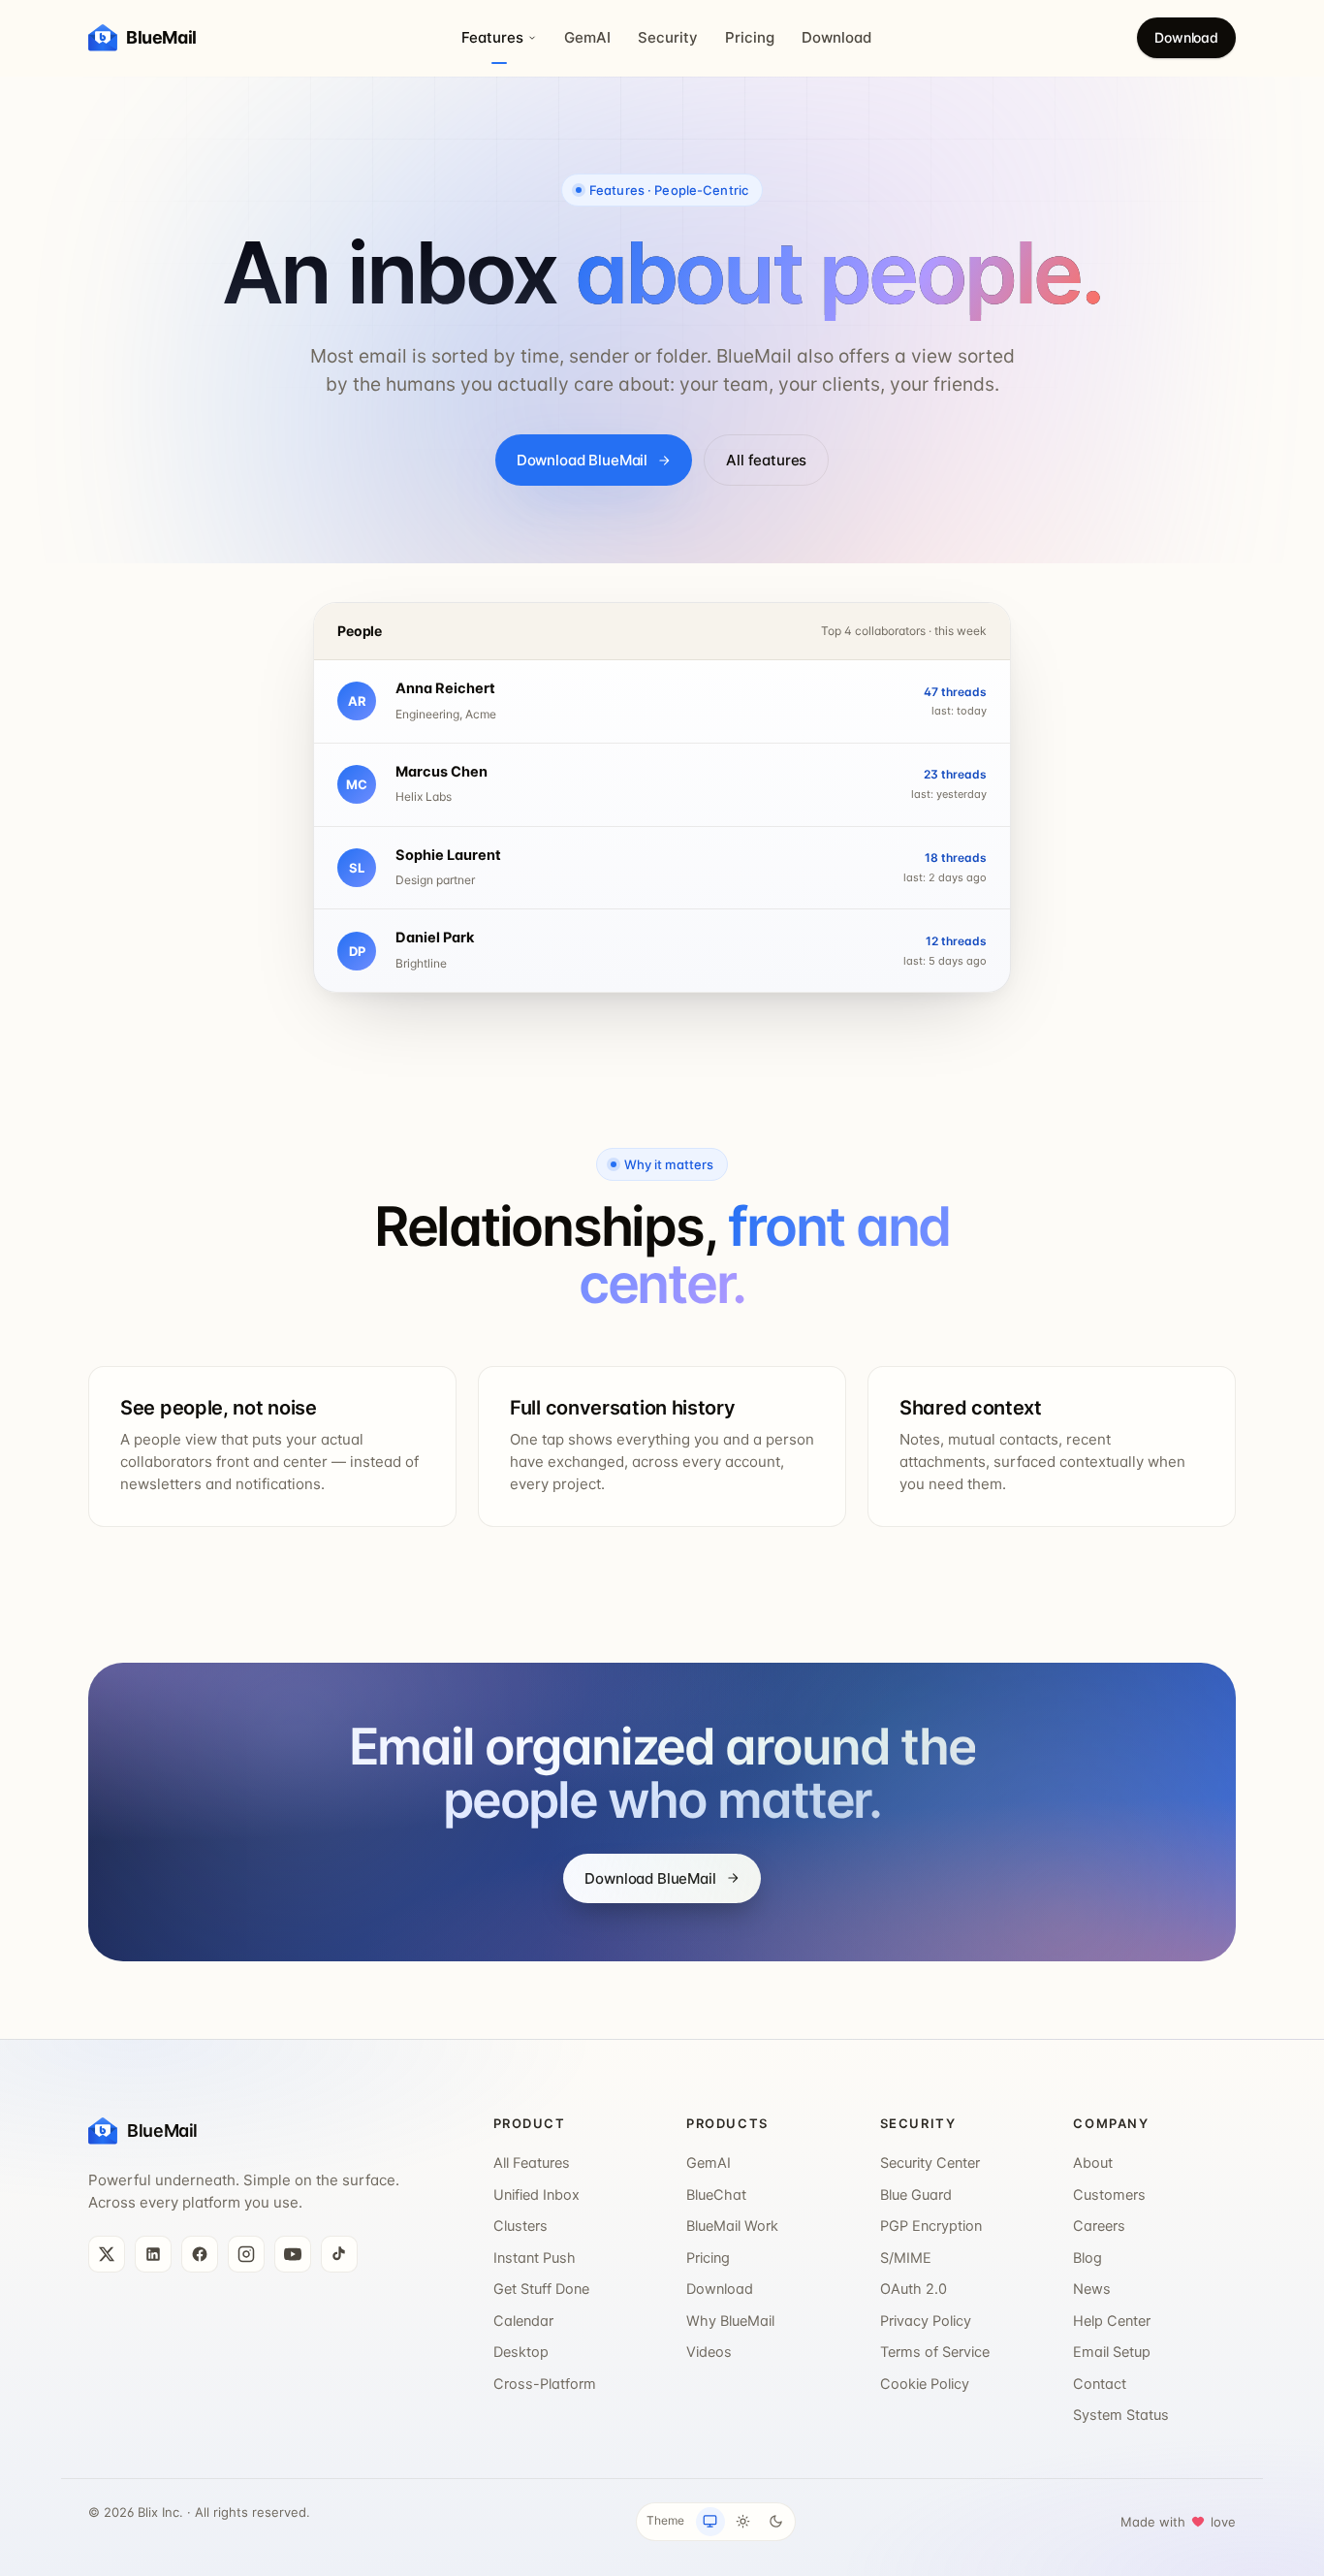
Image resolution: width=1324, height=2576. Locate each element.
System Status (1121, 2415)
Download (836, 37)
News (1092, 2289)
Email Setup (1112, 2352)
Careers (1099, 2226)
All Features (532, 2163)
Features (492, 37)
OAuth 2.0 (914, 2289)
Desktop (521, 2352)
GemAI (587, 37)
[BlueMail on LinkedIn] (153, 2254)
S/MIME (906, 2258)
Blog (1088, 2258)
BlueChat (716, 2195)
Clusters (520, 2226)
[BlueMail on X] (107, 2254)
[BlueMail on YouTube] (293, 2254)
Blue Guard (916, 2195)
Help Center (1112, 2321)
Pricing (750, 37)
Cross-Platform (545, 2384)
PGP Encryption (931, 2226)
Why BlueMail (730, 2321)
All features (766, 460)
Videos (709, 2352)
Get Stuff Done (541, 2289)
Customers (1109, 2195)
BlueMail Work (732, 2226)
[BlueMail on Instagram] (246, 2254)
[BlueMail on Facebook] (200, 2254)
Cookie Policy (925, 2384)
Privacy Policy (926, 2321)
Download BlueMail (582, 460)
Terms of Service (935, 2352)
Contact (1100, 2384)
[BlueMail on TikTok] (339, 2254)
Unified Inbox (536, 2195)
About (1093, 2163)
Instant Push (535, 2258)
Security (668, 37)
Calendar (523, 2321)
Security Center (930, 2163)
